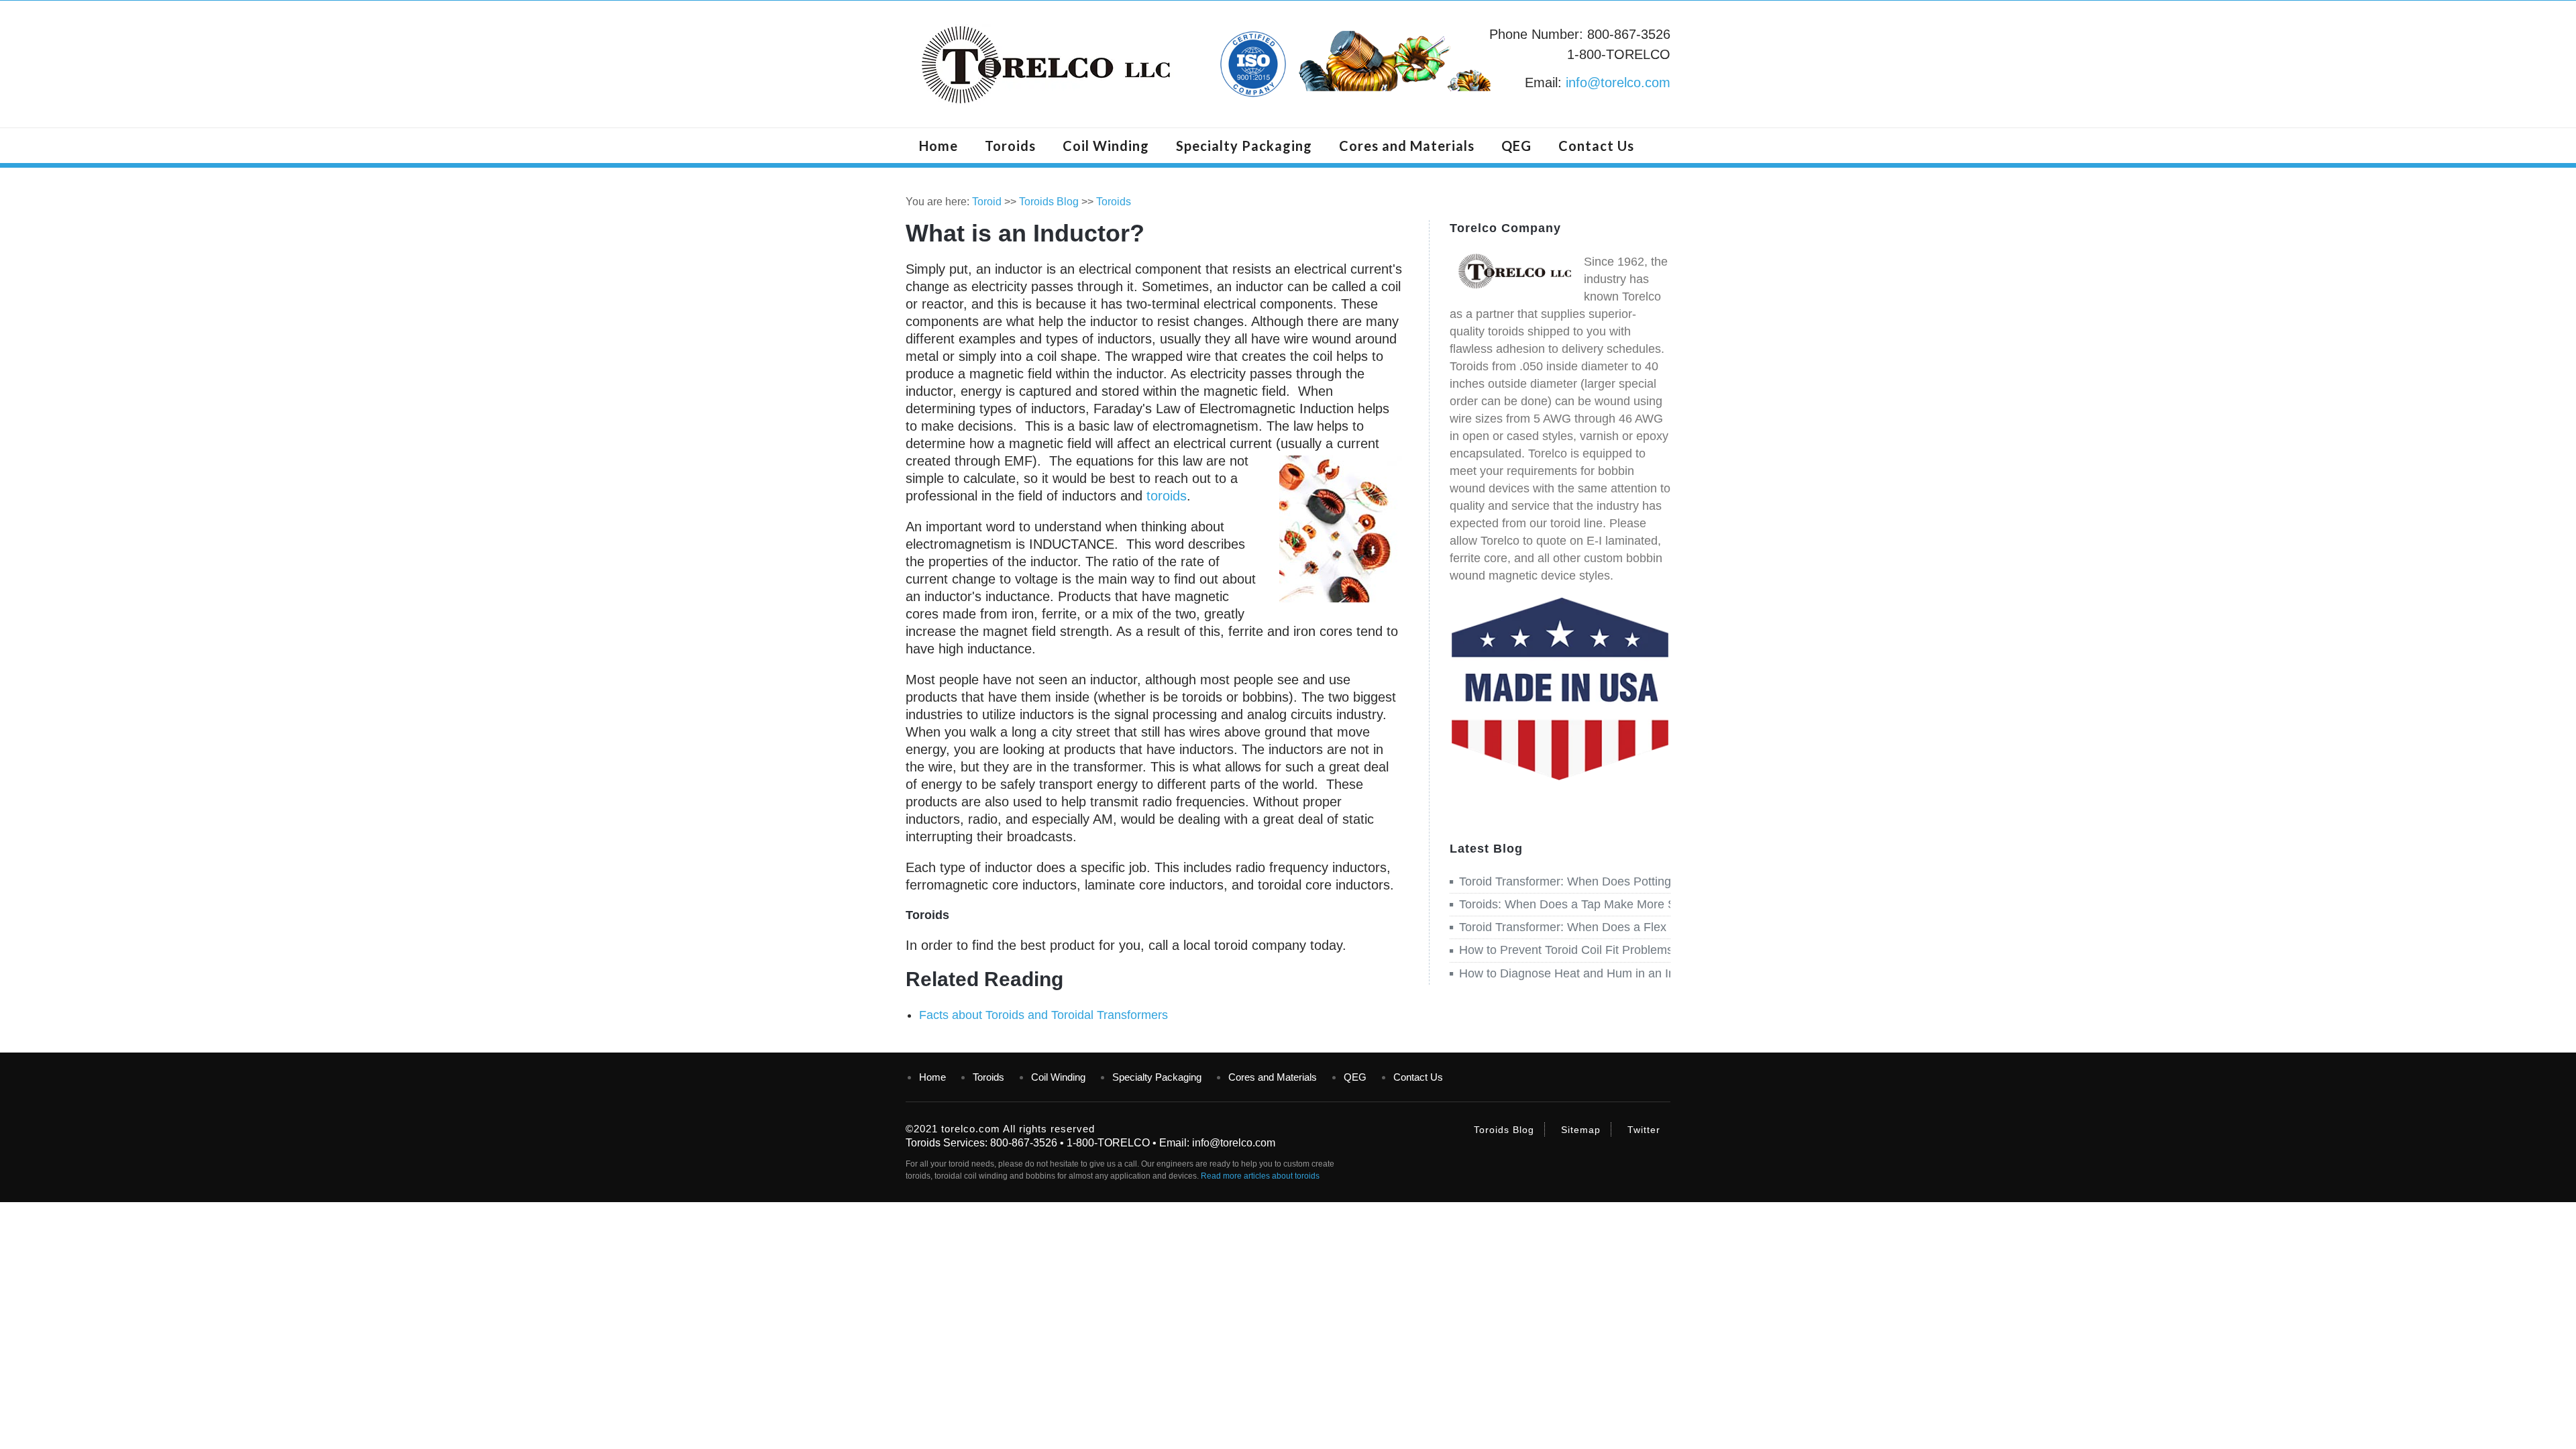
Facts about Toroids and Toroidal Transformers (1043, 1015)
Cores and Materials (1407, 146)
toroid (959, 1164)
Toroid (987, 202)
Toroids (1010, 146)
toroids (1167, 496)
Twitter (1644, 1130)
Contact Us (1596, 146)
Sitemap (1581, 1130)
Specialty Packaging (1244, 146)
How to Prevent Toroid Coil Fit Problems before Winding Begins (1628, 950)
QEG (1516, 146)
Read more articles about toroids (1260, 1176)
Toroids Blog (1049, 202)
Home (938, 146)
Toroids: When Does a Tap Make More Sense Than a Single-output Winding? (1665, 904)
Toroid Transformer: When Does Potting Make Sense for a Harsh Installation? (1666, 881)
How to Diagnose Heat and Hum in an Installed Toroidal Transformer (1642, 973)
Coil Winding (1106, 146)
